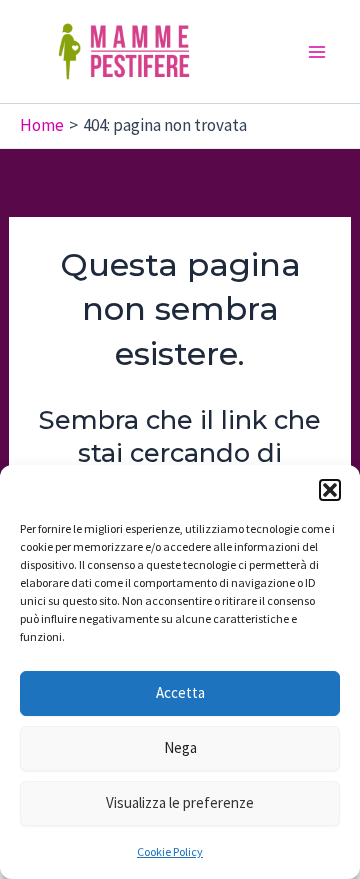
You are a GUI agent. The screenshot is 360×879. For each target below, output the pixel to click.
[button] (330, 490)
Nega (180, 747)
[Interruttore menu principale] (318, 52)
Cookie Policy (170, 851)
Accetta (180, 692)
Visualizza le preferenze (180, 802)
